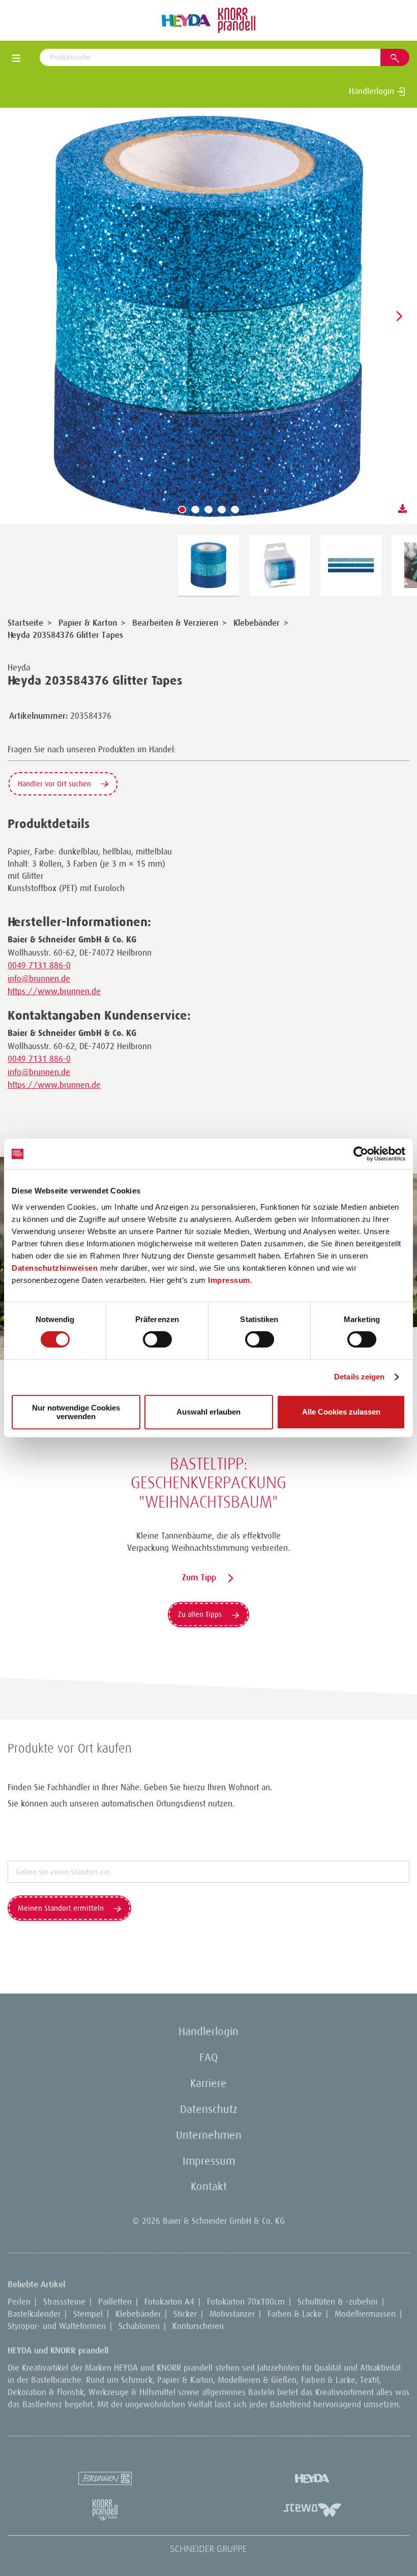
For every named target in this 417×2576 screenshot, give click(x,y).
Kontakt (209, 2186)
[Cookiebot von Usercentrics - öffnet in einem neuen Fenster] (361, 1154)
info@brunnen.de (39, 978)
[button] (182, 509)
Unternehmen (209, 2135)
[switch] (157, 1339)
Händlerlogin (373, 91)
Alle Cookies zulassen (341, 1412)
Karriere (208, 2083)
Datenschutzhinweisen (55, 1268)
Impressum (229, 1280)
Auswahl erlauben (208, 1412)
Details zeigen (359, 1377)
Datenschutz (209, 2109)
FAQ (208, 2057)
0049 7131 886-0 (39, 965)
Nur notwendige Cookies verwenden (76, 1412)
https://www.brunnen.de (54, 991)
